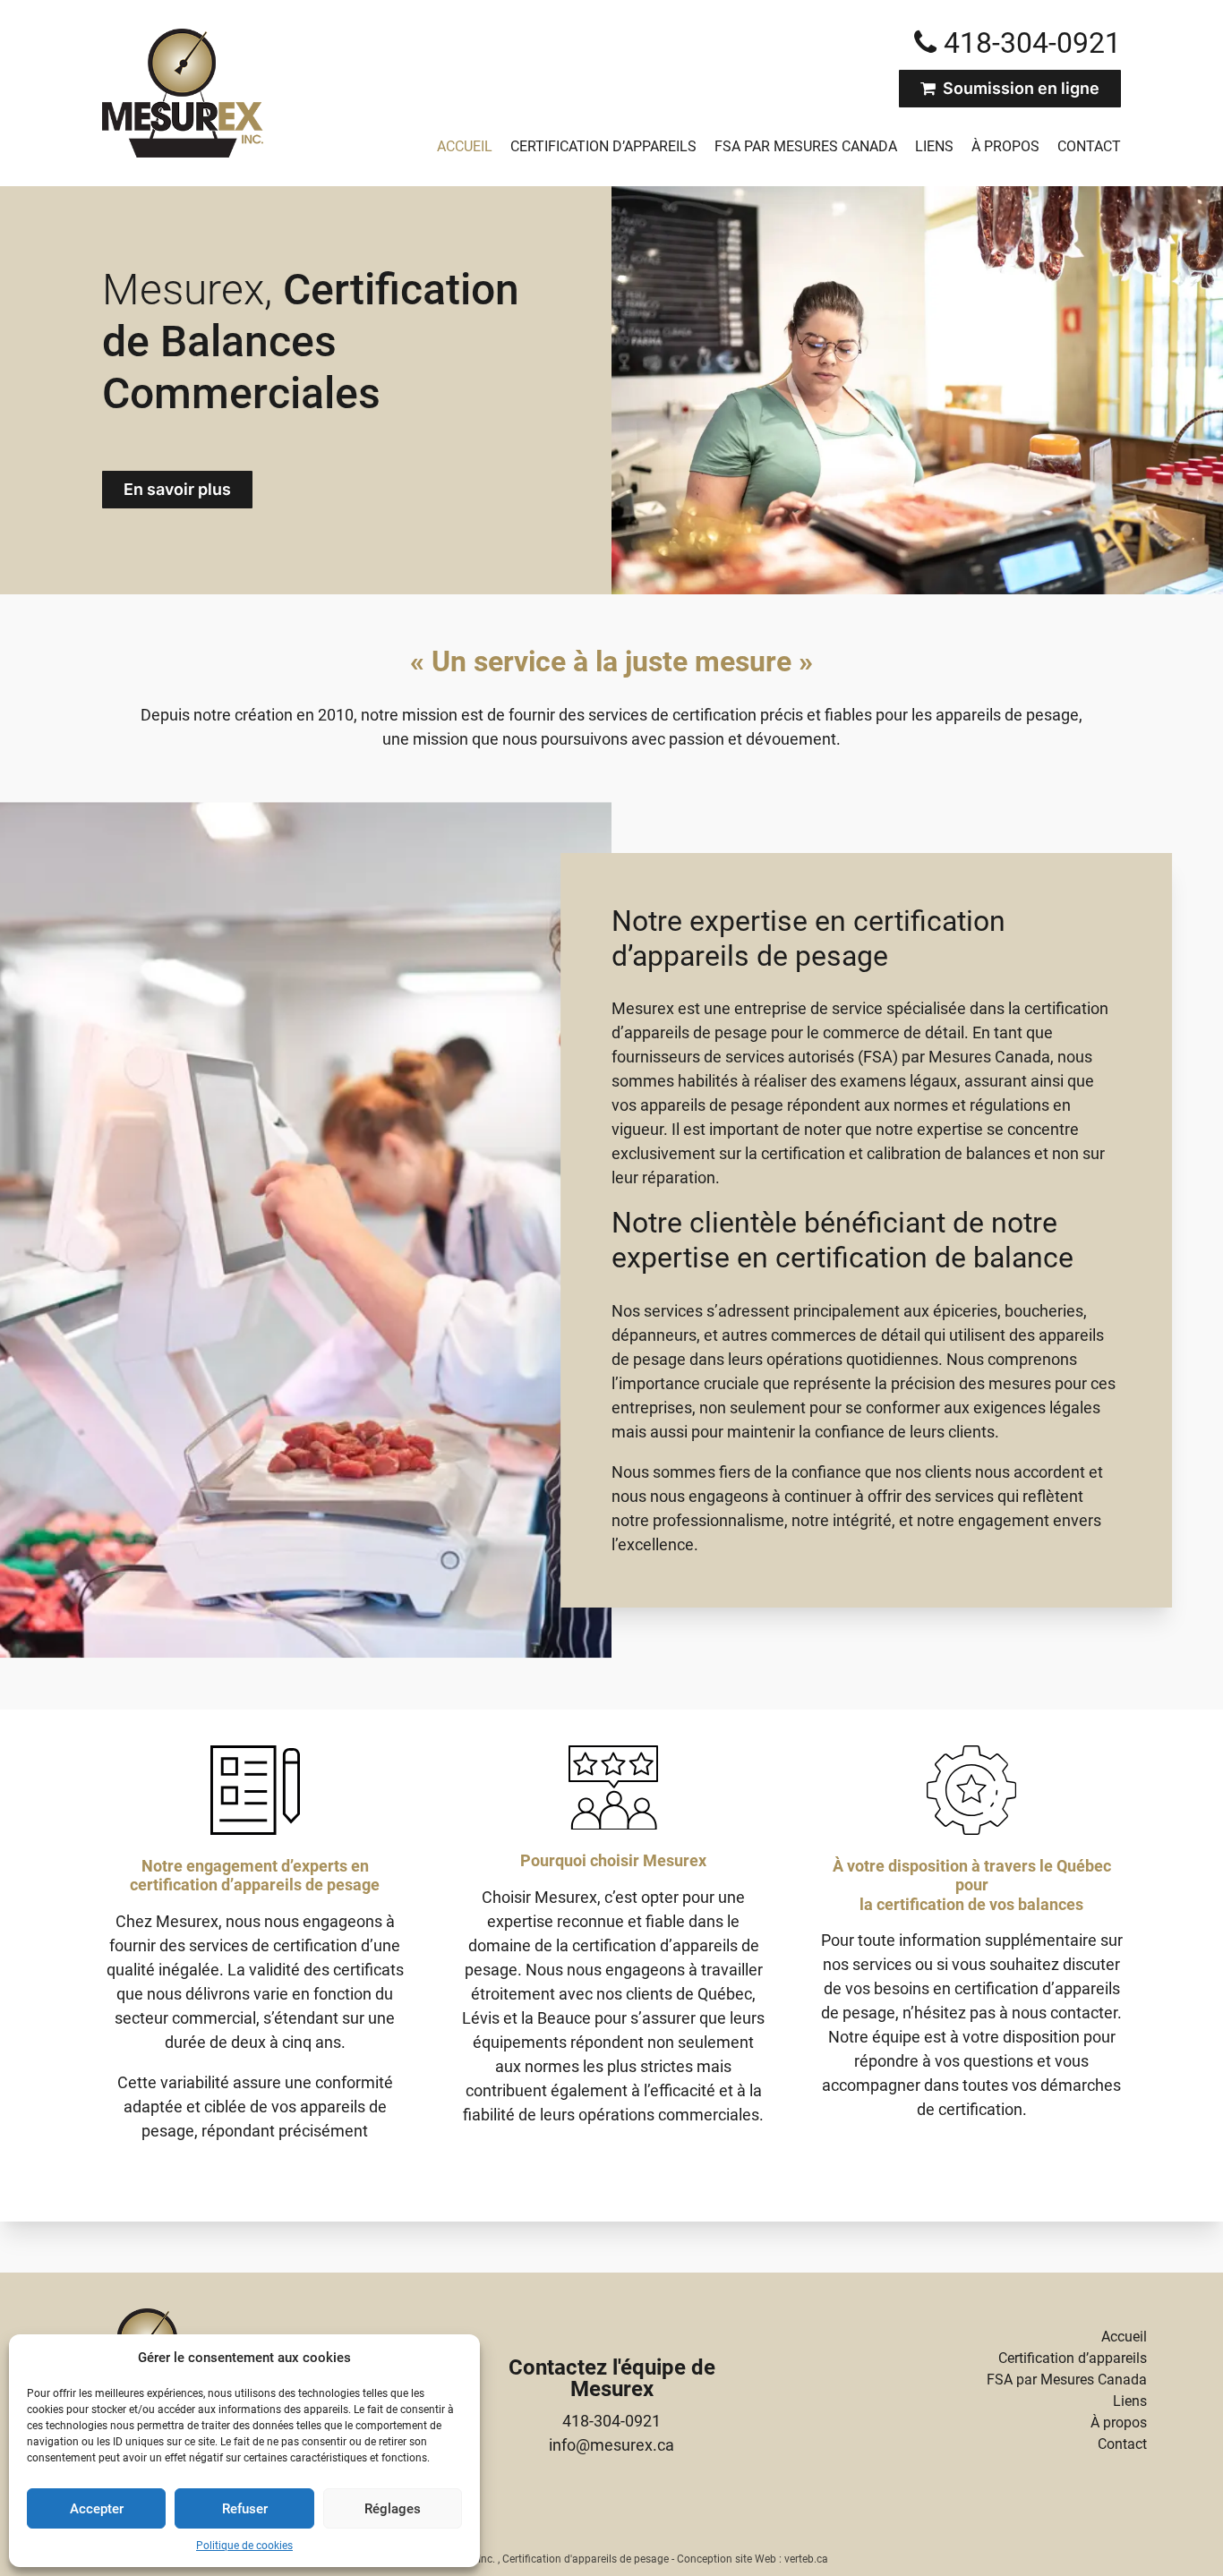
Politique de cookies (244, 2546)
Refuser (245, 2509)
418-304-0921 (611, 2421)
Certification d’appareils (603, 146)
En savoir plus (177, 489)
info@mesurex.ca (611, 2445)
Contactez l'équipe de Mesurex (612, 2378)
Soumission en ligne (1018, 88)
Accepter (97, 2509)
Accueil (465, 146)
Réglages (393, 2509)
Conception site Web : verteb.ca (753, 2559)
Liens (934, 146)
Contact (1089, 146)
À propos (1005, 146)
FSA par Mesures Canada (806, 146)
